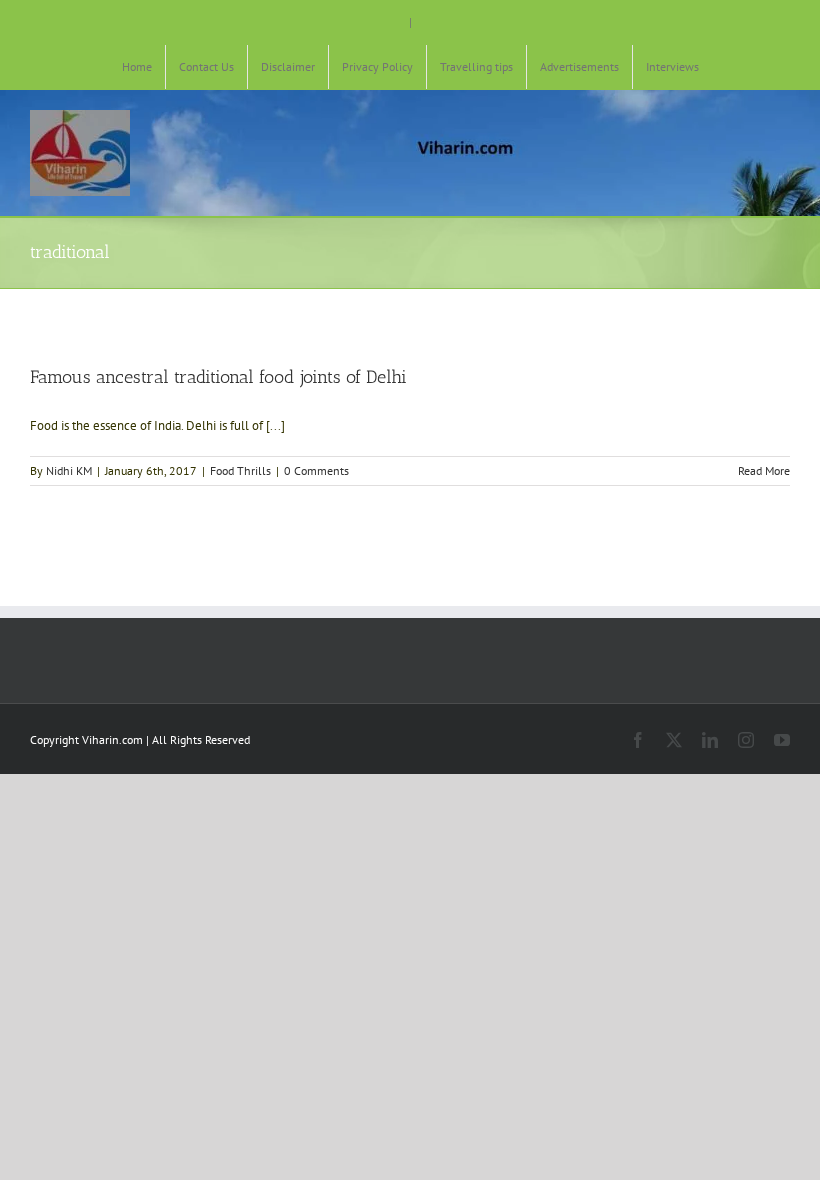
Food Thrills (240, 470)
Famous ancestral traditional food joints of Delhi (218, 377)
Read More (764, 470)
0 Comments (316, 470)
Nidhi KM (69, 470)
